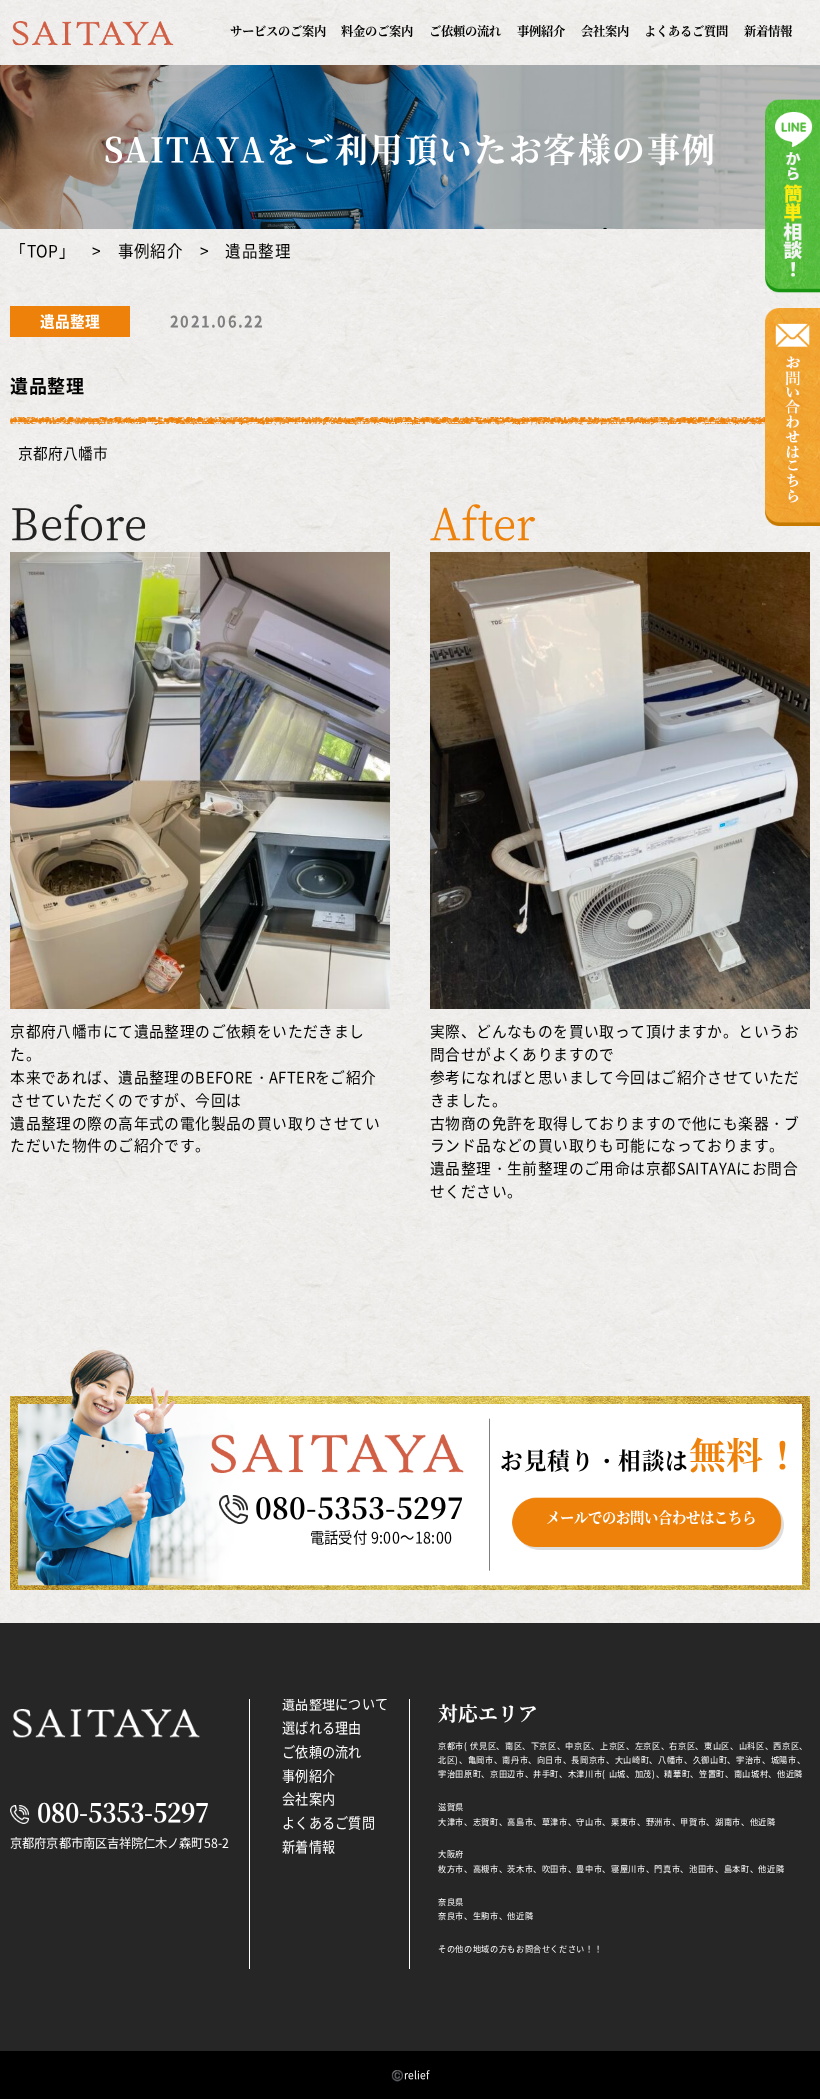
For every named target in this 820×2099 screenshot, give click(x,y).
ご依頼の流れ (465, 31)
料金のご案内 (377, 31)
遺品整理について (335, 1703)
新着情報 (768, 31)
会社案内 (605, 31)
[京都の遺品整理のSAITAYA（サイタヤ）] (92, 35)
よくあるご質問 (686, 31)
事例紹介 (541, 31)
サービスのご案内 (278, 31)
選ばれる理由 (322, 1727)
